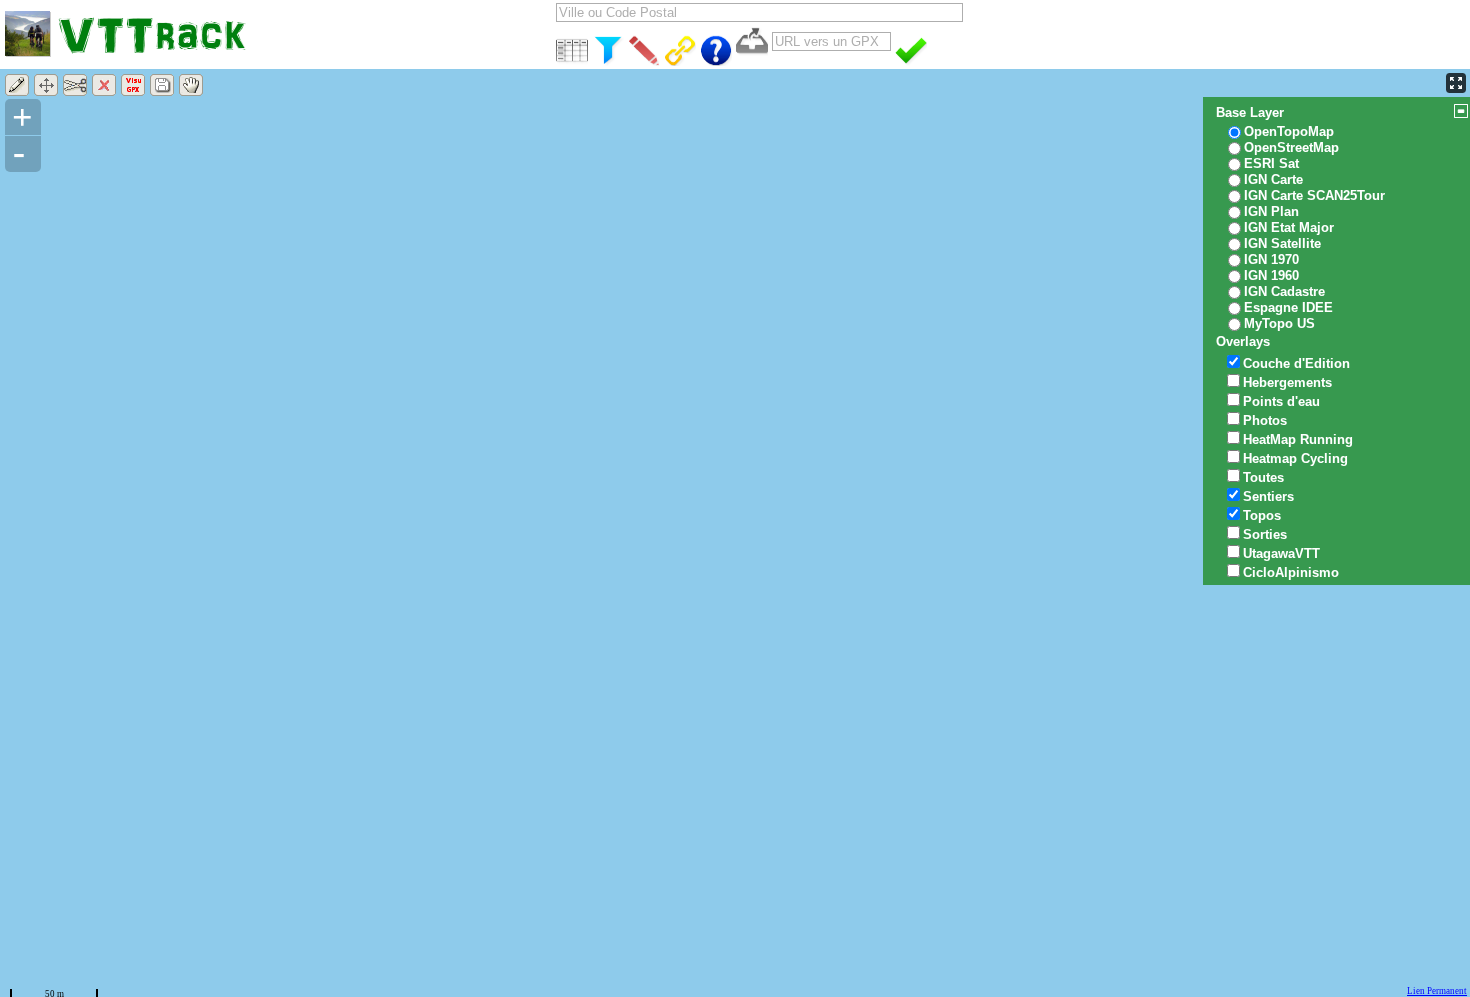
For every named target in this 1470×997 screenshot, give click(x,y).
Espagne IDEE (1288, 307)
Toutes (1263, 477)
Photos (1265, 420)
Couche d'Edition (1296, 363)
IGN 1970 (1271, 259)
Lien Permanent (1437, 991)
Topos (1262, 515)
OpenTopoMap (1289, 131)
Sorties (1265, 534)
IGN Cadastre (1284, 291)
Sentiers (1268, 496)
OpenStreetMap (1291, 147)
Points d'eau (1281, 401)
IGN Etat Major (1289, 227)
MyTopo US (1279, 323)
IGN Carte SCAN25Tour (1314, 195)
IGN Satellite (1282, 243)
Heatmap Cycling (1295, 458)
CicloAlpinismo (1291, 572)
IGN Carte (1273, 179)
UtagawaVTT (1281, 553)
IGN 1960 (1271, 275)
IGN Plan (1271, 211)
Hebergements (1287, 382)
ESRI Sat (1271, 163)
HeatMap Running (1298, 439)
